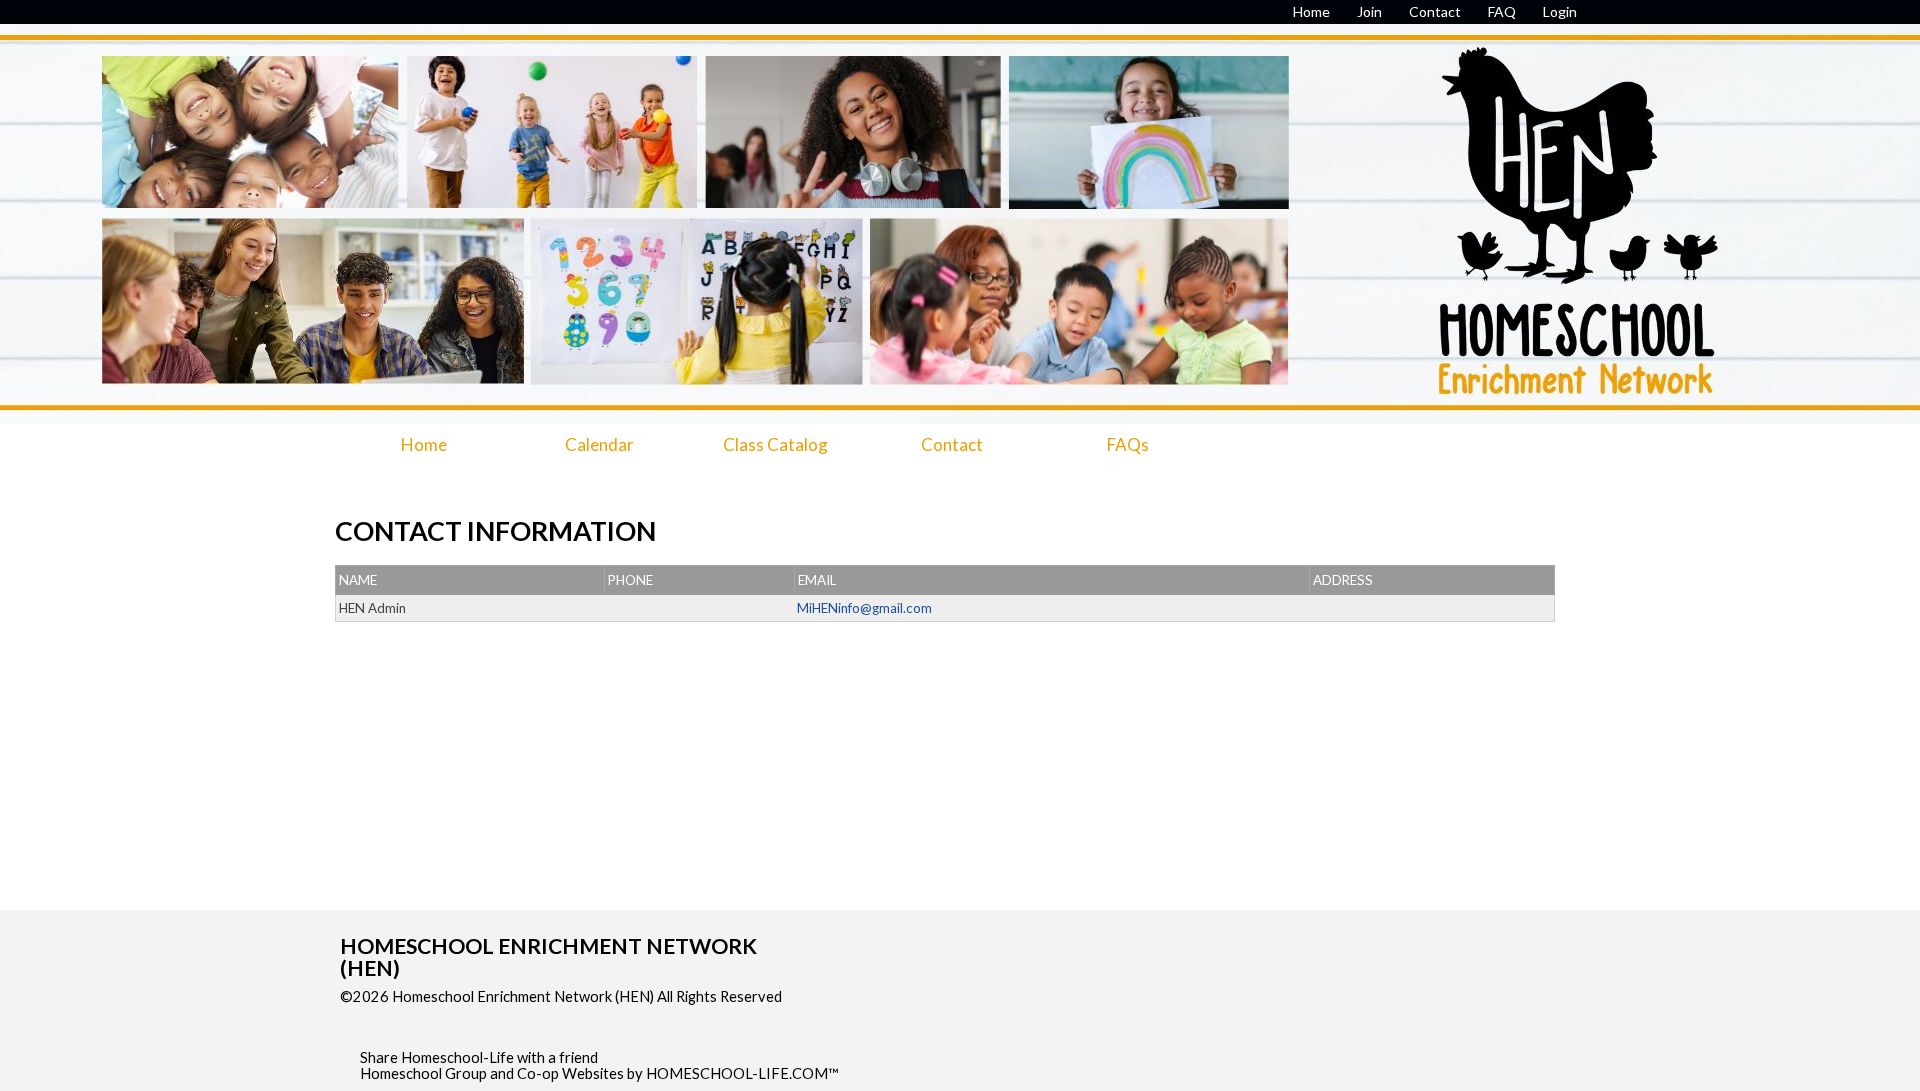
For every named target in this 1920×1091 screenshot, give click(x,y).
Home (424, 444)
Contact (952, 444)
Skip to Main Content (424, 1012)
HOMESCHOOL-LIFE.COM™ (742, 1073)
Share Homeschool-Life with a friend (479, 1057)
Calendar (599, 444)
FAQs (1128, 444)
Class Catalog (775, 444)
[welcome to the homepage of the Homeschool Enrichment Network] (960, 189)
